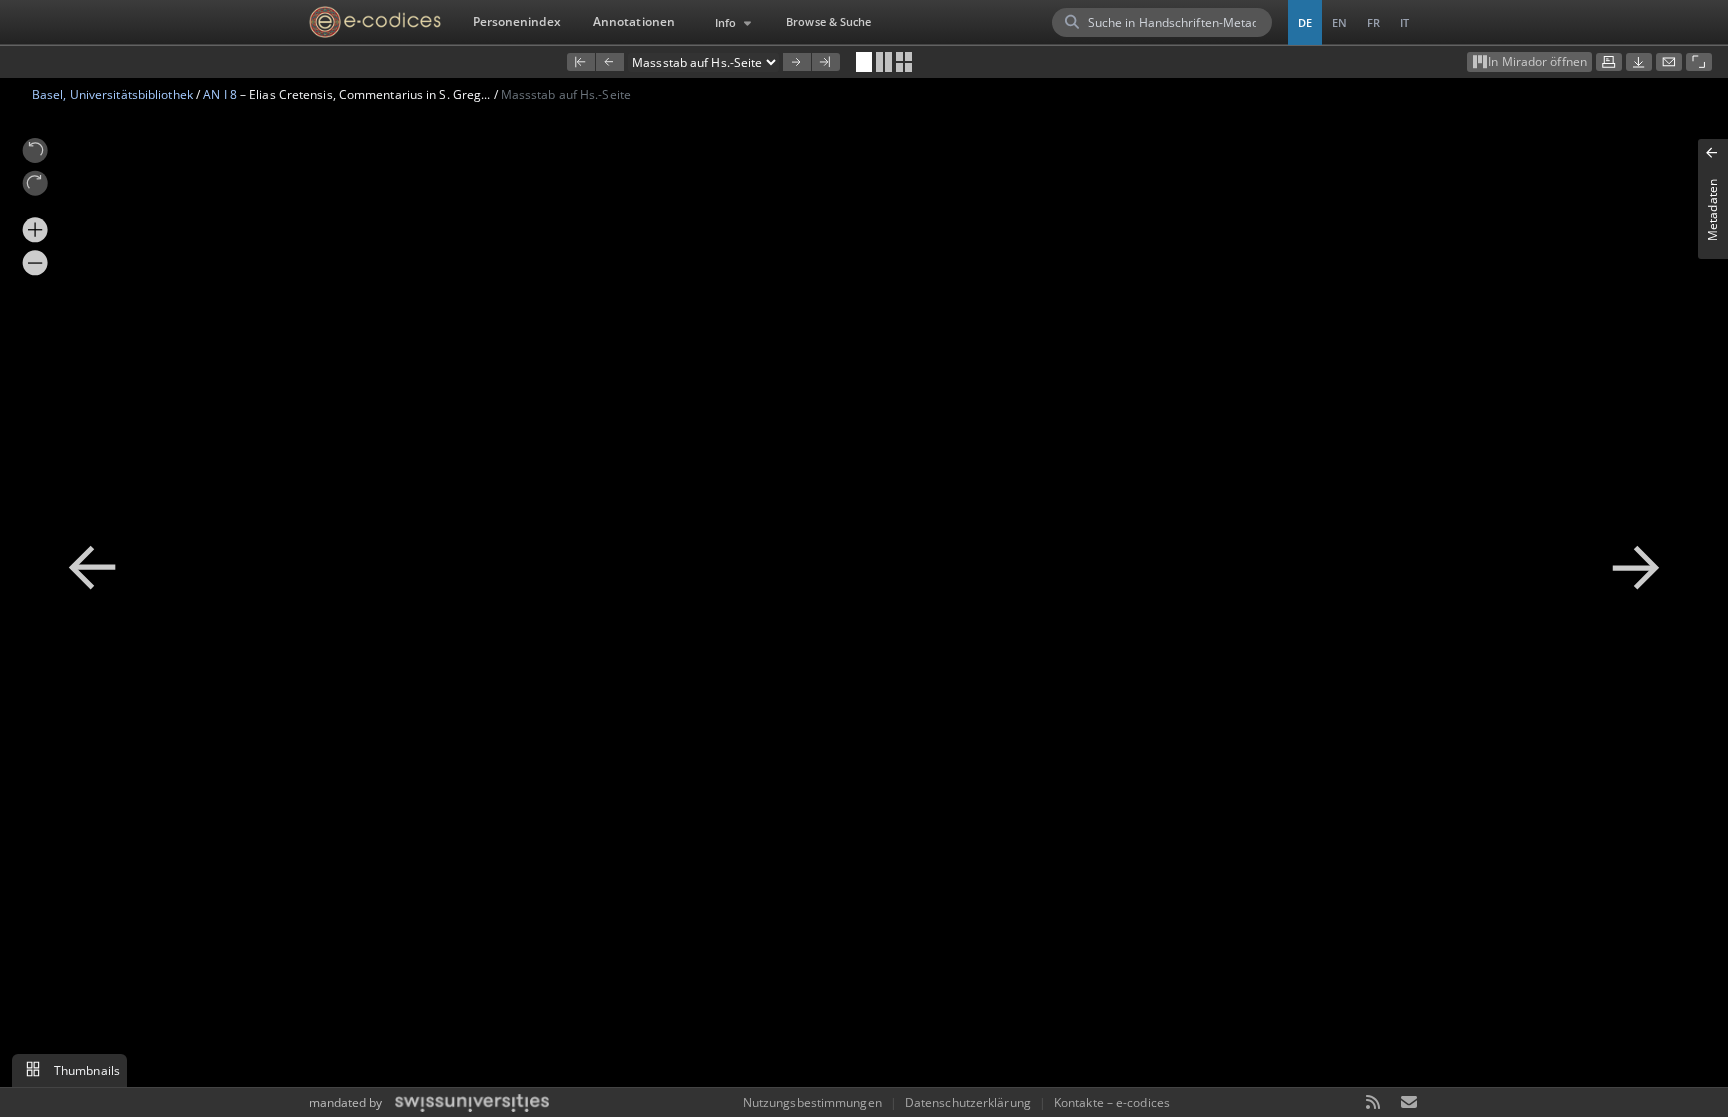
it (1404, 22)
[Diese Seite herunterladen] (1639, 62)
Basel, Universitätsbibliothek (112, 94)
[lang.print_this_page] (1609, 62)
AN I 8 (220, 94)
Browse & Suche (828, 21)
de (1305, 22)
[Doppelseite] (884, 62)
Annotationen (634, 21)
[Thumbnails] (904, 62)
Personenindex (517, 21)
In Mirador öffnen (1537, 61)
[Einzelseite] (864, 62)
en (1339, 22)
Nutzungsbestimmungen (812, 1102)
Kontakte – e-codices (1112, 1102)
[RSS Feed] (1374, 1103)
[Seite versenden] (1669, 62)
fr (1373, 22)
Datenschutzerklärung (968, 1102)
